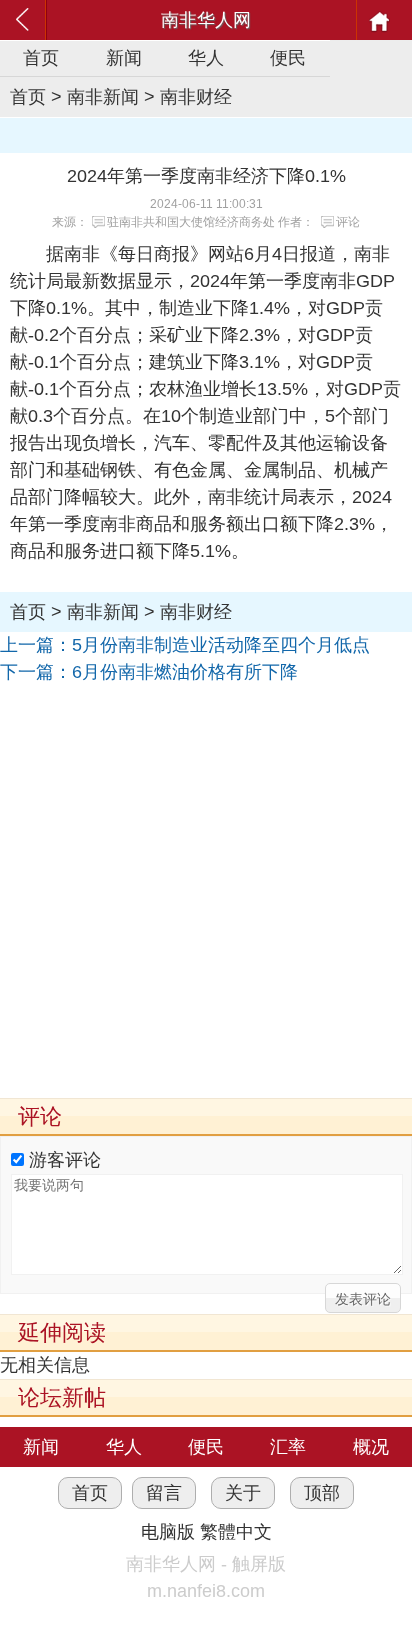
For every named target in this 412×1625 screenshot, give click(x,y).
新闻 (124, 58)
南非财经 (196, 97)
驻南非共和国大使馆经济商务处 (191, 222)
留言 (164, 1493)
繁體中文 (236, 1532)
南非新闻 (103, 97)
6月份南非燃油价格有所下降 (185, 672)
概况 (371, 1447)
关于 (243, 1493)
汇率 (288, 1447)
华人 (206, 58)
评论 (348, 222)
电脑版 (168, 1532)
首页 (41, 58)
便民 (288, 58)
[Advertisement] (206, 892)
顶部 (322, 1493)
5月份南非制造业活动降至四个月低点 (221, 645)
